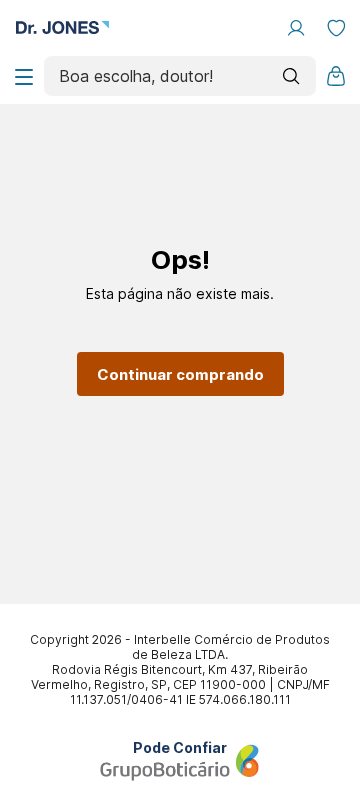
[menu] (24, 76)
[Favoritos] (336, 28)
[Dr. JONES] (62, 28)
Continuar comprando (180, 374)
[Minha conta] (296, 28)
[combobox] (180, 76)
